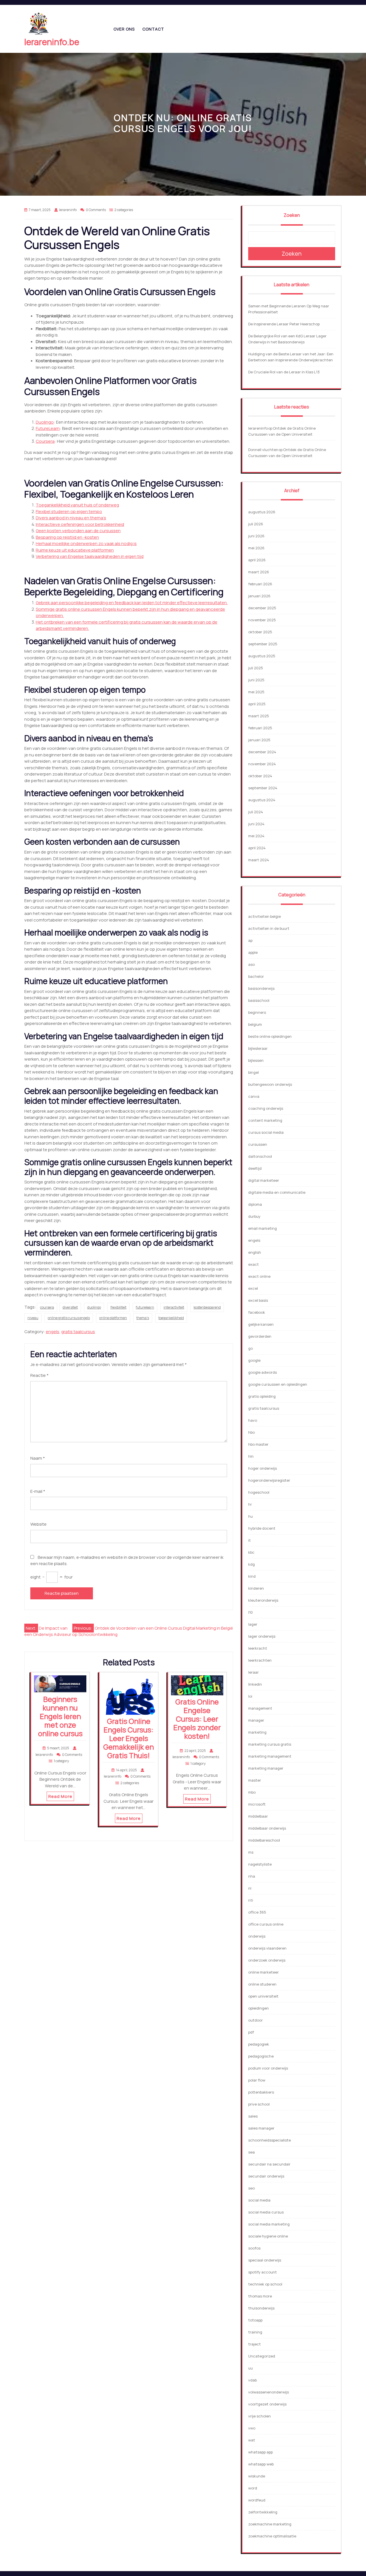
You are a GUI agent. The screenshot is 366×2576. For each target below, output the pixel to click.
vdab (252, 2380)
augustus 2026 (262, 512)
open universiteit (263, 1996)
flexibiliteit (118, 1307)
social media (259, 2200)
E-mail (38, 1491)
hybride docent (262, 1528)
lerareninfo (258, 428)
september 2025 (263, 644)
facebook (257, 1312)
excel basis (258, 1300)
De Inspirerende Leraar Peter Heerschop (284, 324)
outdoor (255, 2020)
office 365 (257, 1912)
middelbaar (258, 1816)
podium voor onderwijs (268, 2068)
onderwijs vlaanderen (267, 1948)
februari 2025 (260, 728)
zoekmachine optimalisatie (272, 2536)
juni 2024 (256, 824)
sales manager (261, 2128)
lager (253, 1624)
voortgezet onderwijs (267, 2404)
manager (256, 1720)
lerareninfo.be (52, 42)
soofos (254, 2248)
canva (254, 1096)
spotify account (262, 2272)
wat (252, 2440)
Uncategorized (262, 2356)
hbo (251, 1432)
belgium (255, 1024)
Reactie (39, 1375)
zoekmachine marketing (270, 2524)
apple (253, 952)
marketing (257, 1732)
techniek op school (265, 2284)
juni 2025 (256, 680)
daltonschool (260, 1156)
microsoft (257, 1804)
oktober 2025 (260, 632)
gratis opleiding (262, 1396)
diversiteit (70, 1307)
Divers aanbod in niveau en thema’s (71, 518)
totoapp (255, 2320)
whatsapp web (261, 2464)
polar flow (257, 2080)
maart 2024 (259, 860)
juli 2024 (256, 812)
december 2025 (262, 608)
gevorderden (260, 1336)
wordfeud (257, 2500)
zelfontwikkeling (263, 2512)
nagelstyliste (260, 1864)
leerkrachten (260, 1660)
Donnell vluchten (263, 450)
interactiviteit (174, 1307)
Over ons (124, 29)
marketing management (270, 1756)
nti (251, 1900)
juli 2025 (256, 668)
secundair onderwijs (266, 2176)
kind (252, 1576)
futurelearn (145, 1307)
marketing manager (266, 1768)
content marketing (265, 1120)
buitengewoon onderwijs (270, 1084)
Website (38, 1524)
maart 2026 (259, 572)
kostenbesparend (207, 1307)
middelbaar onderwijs (267, 1828)
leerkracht (258, 1648)
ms (251, 1852)
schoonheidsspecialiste (269, 2140)
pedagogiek (259, 2044)
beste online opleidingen (270, 1036)
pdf (251, 2032)
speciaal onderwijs (265, 2260)
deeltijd (255, 1168)
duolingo (94, 1307)
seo (251, 2188)
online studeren (262, 1984)
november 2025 (262, 620)
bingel (253, 1072)
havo (253, 1420)
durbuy (254, 1216)
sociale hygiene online (268, 2236)
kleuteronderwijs (263, 1600)
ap (250, 940)
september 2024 (263, 788)
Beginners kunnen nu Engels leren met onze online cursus (60, 1716)
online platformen (113, 1318)
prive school (259, 2104)
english (255, 1252)
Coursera (45, 441)
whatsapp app (260, 2452)
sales (253, 2116)
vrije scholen (259, 2416)
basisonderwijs (261, 988)
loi (250, 1696)
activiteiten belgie (264, 916)
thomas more (260, 2296)
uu (250, 2368)
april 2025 (257, 704)
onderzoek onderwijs (267, 1960)
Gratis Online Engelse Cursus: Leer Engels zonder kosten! (197, 1719)
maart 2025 (259, 716)
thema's (143, 1318)
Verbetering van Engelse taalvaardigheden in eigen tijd (90, 556)
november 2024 (262, 764)
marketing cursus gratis (270, 1744)
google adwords (262, 1372)
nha (252, 1876)
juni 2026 (256, 536)
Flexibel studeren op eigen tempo (69, 511)
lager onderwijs (262, 1636)
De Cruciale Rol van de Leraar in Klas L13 (284, 372)
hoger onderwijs (262, 1468)
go (250, 1348)
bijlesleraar (258, 1048)
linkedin (255, 1684)
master (255, 1780)
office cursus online (266, 1924)
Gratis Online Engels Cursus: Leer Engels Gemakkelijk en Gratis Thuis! (129, 1738)
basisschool (259, 1000)
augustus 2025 (262, 656)
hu (250, 1516)
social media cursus (266, 2212)
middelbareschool (264, 1840)
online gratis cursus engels (69, 1318)
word (253, 2488)
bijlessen (256, 1060)
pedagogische (261, 2056)
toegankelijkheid (171, 1318)
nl (250, 1888)
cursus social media (266, 1132)
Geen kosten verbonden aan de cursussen (78, 531)
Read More (60, 1796)
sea (251, 2152)
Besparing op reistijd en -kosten (67, 537)
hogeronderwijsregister (269, 1480)
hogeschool (259, 1492)
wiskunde (257, 2476)
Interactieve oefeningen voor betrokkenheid (80, 524)
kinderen (256, 1588)
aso (251, 964)
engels (52, 1332)
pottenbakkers (261, 2092)
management (260, 1708)
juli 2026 (256, 524)
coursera (47, 1307)
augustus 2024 (262, 800)
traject (254, 2344)
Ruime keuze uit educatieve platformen (75, 550)
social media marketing (269, 2224)
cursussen (258, 1144)
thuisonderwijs (261, 2308)
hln (251, 1456)
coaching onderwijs (266, 1108)
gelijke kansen (261, 1324)
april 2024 (257, 848)
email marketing (262, 1228)
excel (253, 1288)
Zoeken (292, 215)
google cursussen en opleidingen (278, 1384)
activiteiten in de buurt (269, 928)
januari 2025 (259, 740)
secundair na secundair (269, 2164)
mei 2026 (256, 548)
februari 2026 (260, 584)
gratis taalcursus (78, 1332)
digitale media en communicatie (277, 1192)
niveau (33, 1318)
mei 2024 (256, 836)
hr (250, 1504)
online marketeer (263, 1972)
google (254, 1360)
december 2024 (262, 752)
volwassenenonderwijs (268, 2392)
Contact (153, 29)
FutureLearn (48, 428)
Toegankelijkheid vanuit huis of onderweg (77, 505)
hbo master (258, 1444)
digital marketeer (264, 1180)
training (255, 2332)
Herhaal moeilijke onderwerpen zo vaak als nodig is (86, 543)
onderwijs (257, 1936)
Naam (38, 1458)
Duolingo (45, 422)
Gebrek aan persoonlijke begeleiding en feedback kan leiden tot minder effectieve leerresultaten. (132, 603)
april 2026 (257, 560)
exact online (259, 1276)
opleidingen (258, 2008)
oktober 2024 (260, 776)
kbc (251, 1552)
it (249, 1540)
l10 (250, 1612)
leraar (253, 1672)
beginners (257, 1012)
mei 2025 (256, 692)
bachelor (256, 976)
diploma (255, 1204)
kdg (251, 1564)
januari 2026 (259, 596)
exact (253, 1264)
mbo (252, 1792)
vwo (252, 2428)
